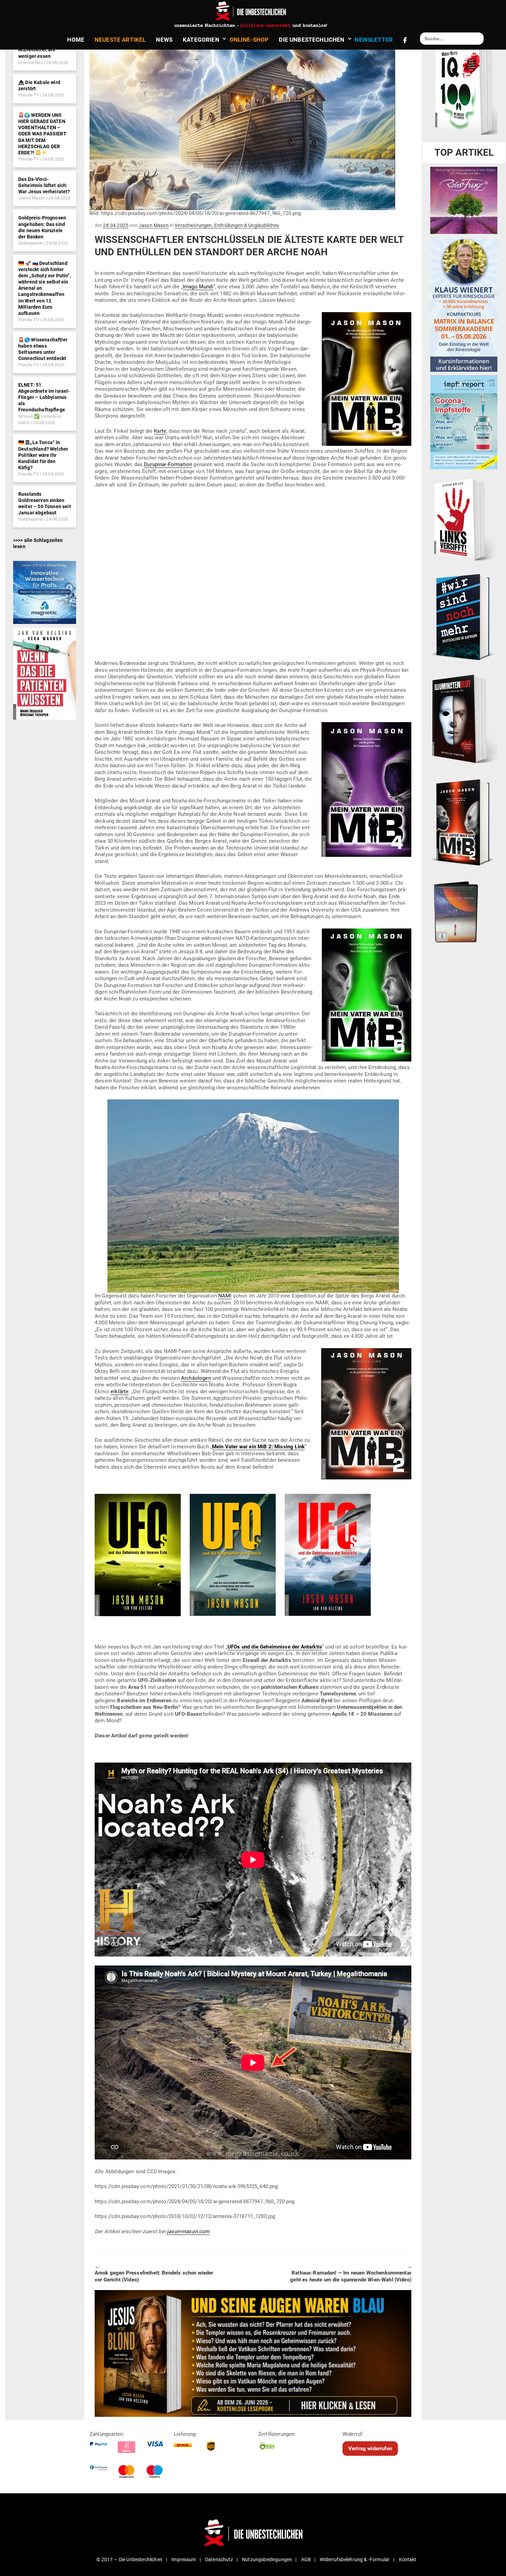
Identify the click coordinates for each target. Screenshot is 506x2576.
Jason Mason (32, 198)
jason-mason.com (188, 2231)
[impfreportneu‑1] (464, 422)
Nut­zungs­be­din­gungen (267, 2559)
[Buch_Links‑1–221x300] (464, 518)
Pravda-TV (29, 95)
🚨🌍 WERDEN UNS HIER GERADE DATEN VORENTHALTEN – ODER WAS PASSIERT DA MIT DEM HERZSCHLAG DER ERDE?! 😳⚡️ (42, 134)
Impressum (184, 2559)
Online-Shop (249, 40)
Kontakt (408, 2559)
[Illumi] (464, 719)
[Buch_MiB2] (464, 822)
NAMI (225, 1296)
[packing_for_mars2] (464, 910)
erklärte (119, 1392)
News (164, 40)
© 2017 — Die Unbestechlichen (129, 2559)
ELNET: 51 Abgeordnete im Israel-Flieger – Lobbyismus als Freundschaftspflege (44, 397)
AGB (306, 2559)
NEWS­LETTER (374, 40)
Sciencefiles (31, 63)
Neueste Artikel (120, 40)
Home (76, 40)
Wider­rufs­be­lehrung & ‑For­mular (355, 2559)
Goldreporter (31, 243)
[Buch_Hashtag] (464, 617)
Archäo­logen (196, 1378)
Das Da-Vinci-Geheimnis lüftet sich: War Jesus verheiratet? (44, 185)
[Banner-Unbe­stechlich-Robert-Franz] (464, 200)
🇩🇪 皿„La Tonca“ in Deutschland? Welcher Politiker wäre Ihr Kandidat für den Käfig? (43, 455)
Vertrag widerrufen (370, 2449)
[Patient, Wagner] (45, 673)
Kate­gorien (201, 40)
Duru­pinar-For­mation (168, 464)
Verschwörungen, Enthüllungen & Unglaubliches (227, 225)
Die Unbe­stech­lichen (312, 40)
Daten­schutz (219, 2559)
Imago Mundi (198, 287)
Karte (160, 431)
